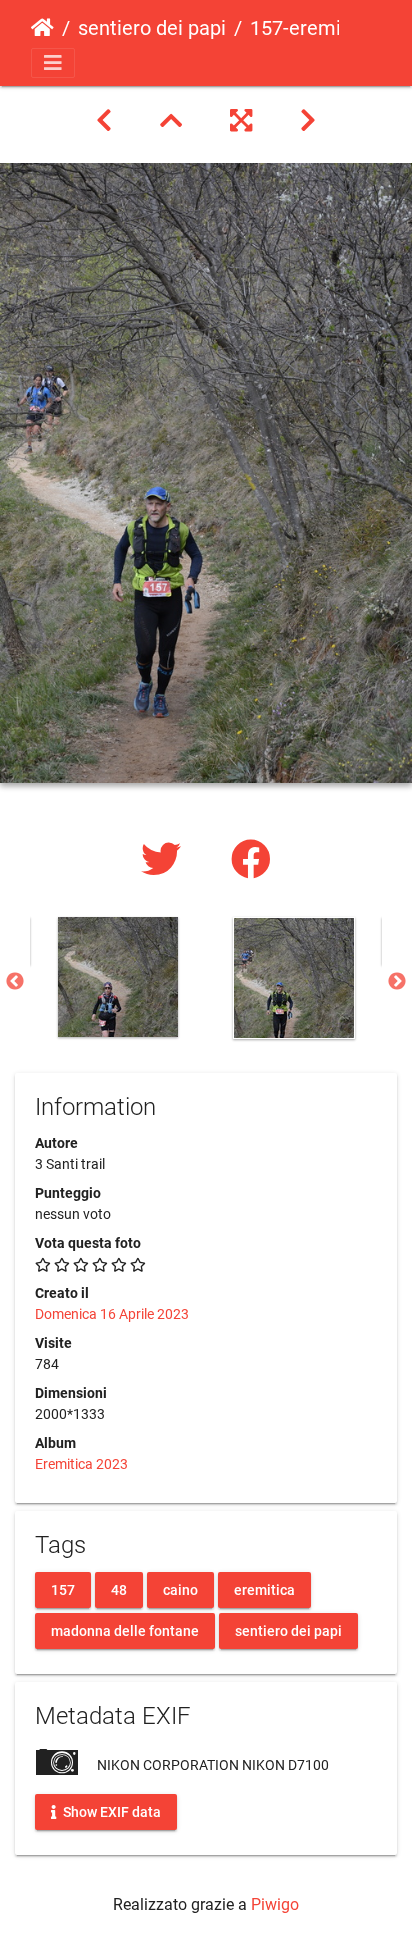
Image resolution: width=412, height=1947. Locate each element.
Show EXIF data (110, 1812)
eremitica (264, 1590)
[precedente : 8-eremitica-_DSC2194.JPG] (104, 121)
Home (42, 28)
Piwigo (275, 1904)
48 (119, 1590)
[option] (118, 977)
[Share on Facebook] (251, 860)
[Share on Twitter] (166, 860)
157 (63, 1590)
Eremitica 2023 (81, 1464)
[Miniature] (171, 121)
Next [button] (397, 982)
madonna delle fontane (125, 1631)
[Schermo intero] (241, 121)
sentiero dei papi (152, 28)
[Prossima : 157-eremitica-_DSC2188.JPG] (308, 121)
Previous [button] (15, 982)
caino (180, 1590)
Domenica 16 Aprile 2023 (112, 1314)
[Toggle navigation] (53, 63)
